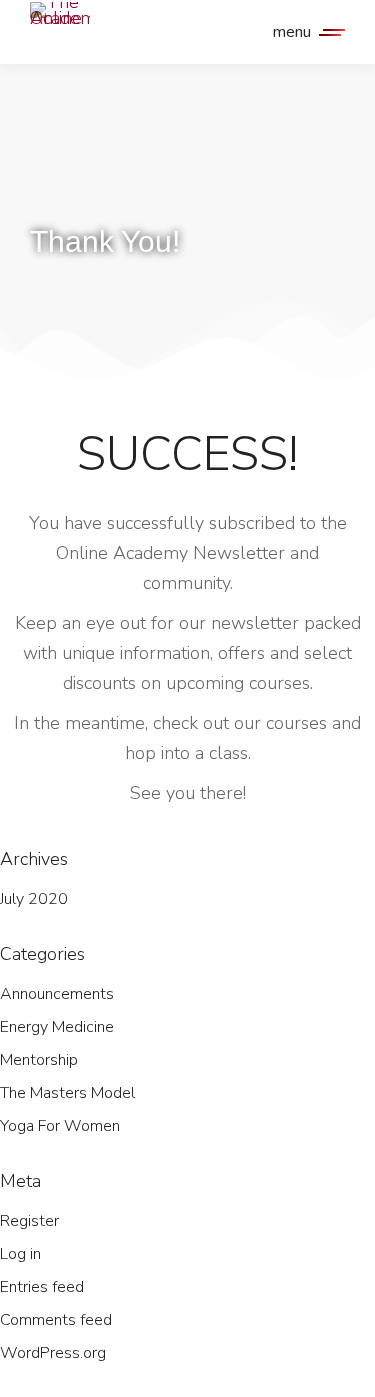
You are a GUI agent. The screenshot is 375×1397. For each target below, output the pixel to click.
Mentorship (39, 1060)
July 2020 (34, 899)
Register (29, 1221)
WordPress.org (53, 1353)
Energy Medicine (57, 1027)
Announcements (57, 994)
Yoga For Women (60, 1126)
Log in (20, 1254)
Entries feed (42, 1287)
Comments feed (56, 1320)
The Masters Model (67, 1093)
